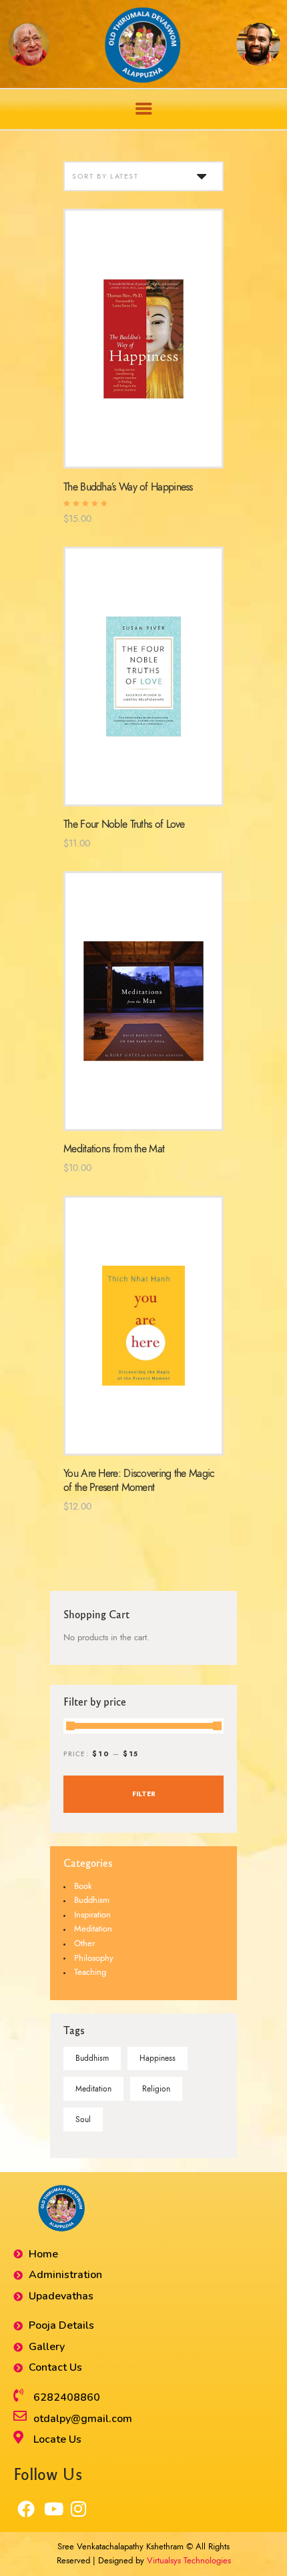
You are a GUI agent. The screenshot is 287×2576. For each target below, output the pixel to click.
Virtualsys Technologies (189, 2561)
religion (156, 2089)
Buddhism (92, 1900)
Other (84, 1943)
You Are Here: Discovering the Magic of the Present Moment (139, 1480)
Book (83, 1886)
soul (83, 2119)
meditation (93, 2089)
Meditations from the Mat (114, 1149)
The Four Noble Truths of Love (124, 824)
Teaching (90, 1972)
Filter (144, 1794)
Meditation (93, 1929)
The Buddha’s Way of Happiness (128, 487)
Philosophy (94, 1958)
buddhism (92, 2058)
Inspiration (92, 1915)
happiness (158, 2058)
